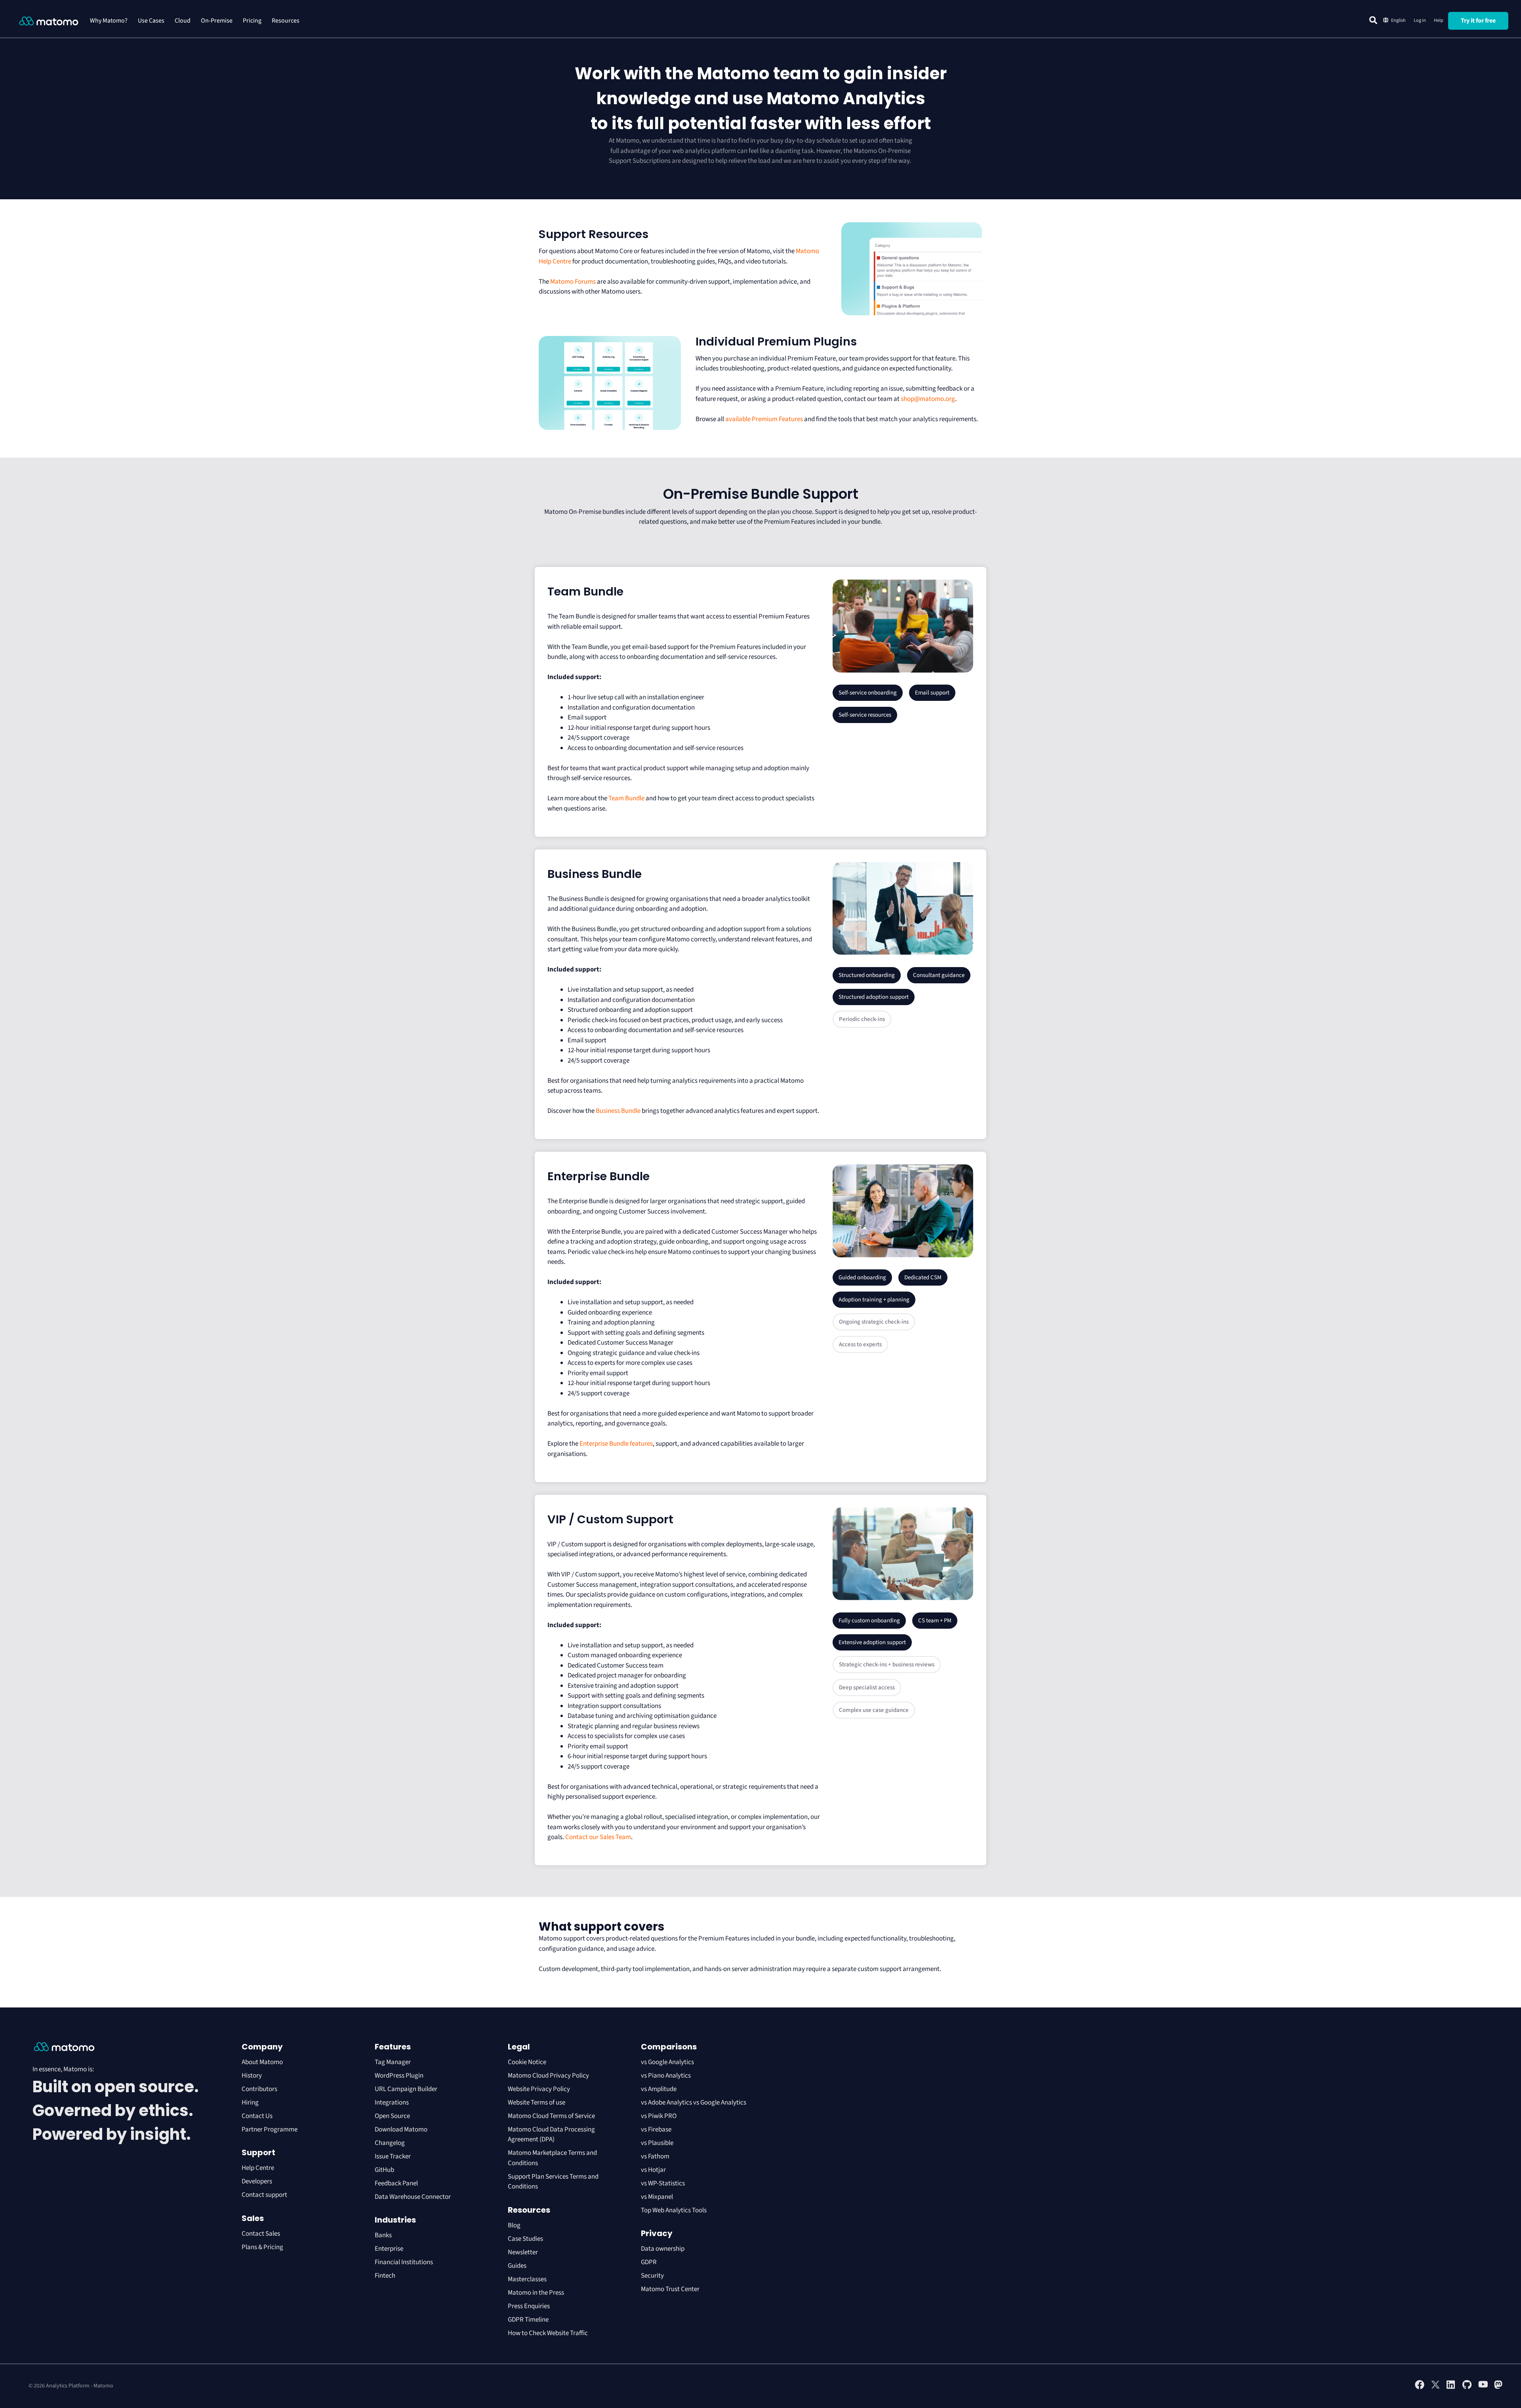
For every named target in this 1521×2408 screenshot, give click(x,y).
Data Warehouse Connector (413, 2197)
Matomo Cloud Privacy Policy (548, 2076)
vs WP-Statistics (663, 2183)
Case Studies (525, 2239)
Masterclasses (527, 2279)
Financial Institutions (404, 2262)
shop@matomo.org (928, 399)
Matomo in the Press (536, 2293)
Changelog (390, 2143)
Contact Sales (261, 2234)
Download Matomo (401, 2129)
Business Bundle (618, 1111)
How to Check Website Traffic (548, 2333)
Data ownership (663, 2249)
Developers (257, 2181)
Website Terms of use (537, 2103)
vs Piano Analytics (666, 2076)
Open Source (392, 2116)
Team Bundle (626, 798)
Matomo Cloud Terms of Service (551, 2116)
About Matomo (262, 2062)
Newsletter (523, 2252)
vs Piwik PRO (659, 2116)
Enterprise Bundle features (616, 1444)
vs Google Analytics (667, 2062)
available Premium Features (764, 419)
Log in (1420, 20)
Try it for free (1478, 21)
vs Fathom (655, 2156)
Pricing (252, 21)
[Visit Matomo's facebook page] (1420, 2388)
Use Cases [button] (151, 21)
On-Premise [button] (217, 21)
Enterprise (390, 2249)
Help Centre (258, 2168)
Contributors (259, 2089)
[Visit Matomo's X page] (1435, 2388)
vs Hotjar (653, 2170)
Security (652, 2276)
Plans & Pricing (262, 2247)
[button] (1373, 20)
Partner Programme (270, 2129)
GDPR (649, 2262)
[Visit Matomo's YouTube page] (1483, 2387)
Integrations (392, 2103)
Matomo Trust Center (670, 2289)
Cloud (183, 21)
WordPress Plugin (399, 2076)
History (252, 2076)
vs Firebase (656, 2129)
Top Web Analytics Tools (674, 2210)
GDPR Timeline (528, 2320)
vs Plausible (657, 2143)
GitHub (384, 2170)
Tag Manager (393, 2062)
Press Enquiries (529, 2306)
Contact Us (257, 2116)
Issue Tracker (393, 2156)
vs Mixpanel (657, 2197)
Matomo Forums (573, 282)
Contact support (264, 2195)
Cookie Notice (527, 2062)
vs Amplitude (659, 2089)
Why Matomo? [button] (109, 21)
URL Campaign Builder (406, 2089)
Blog (514, 2225)
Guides (517, 2266)
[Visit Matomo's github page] (1467, 2388)
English (1398, 20)
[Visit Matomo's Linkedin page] (1451, 2388)
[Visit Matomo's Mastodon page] (1499, 2388)
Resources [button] (286, 21)
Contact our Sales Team (598, 1837)
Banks (384, 2235)
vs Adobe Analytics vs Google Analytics (694, 2103)
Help (1439, 20)
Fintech (385, 2276)
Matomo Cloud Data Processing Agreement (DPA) (551, 2135)
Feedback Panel (396, 2183)
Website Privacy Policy (539, 2089)
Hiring (250, 2103)
